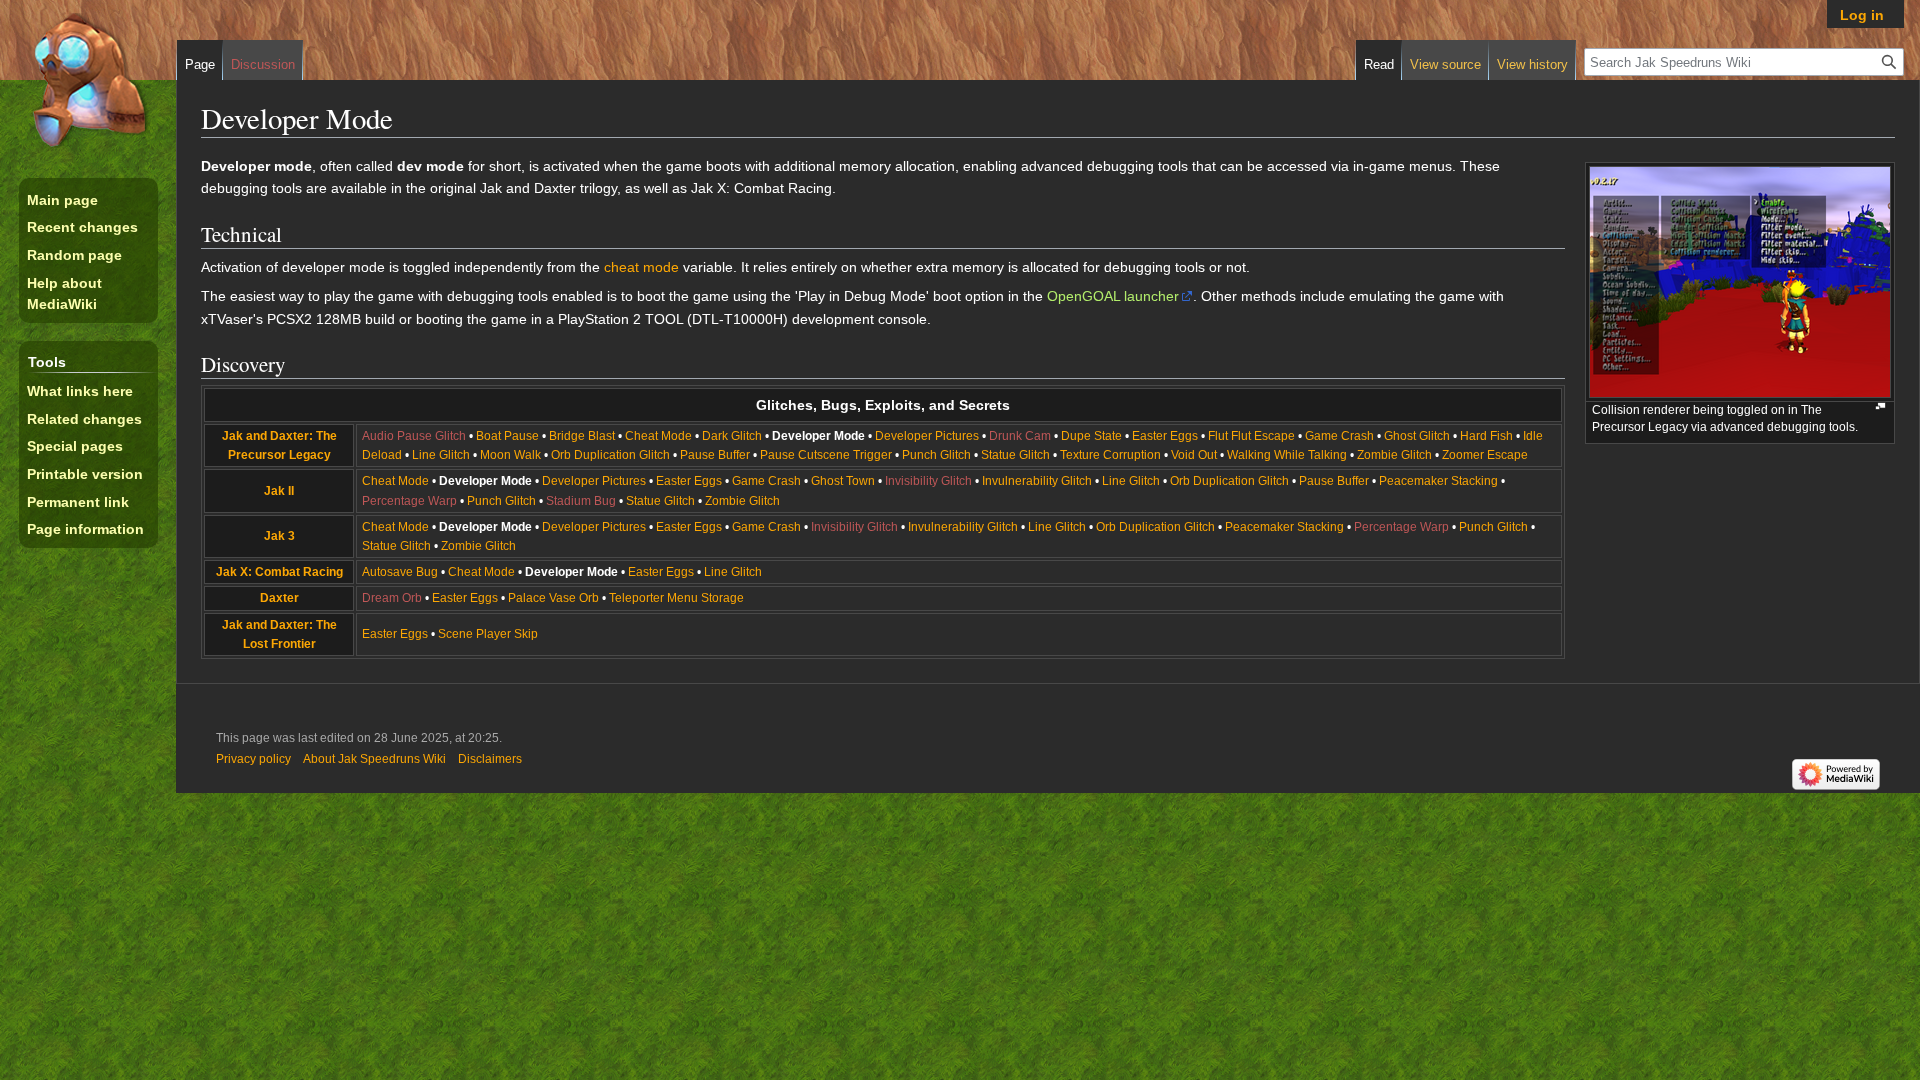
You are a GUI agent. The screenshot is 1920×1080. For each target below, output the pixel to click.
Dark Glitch (732, 436)
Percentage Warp (409, 501)
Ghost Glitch (1417, 436)
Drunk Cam (1020, 436)
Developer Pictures (927, 436)
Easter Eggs (1165, 436)
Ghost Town (843, 481)
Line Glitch (441, 455)
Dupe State (1091, 436)
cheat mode (641, 267)
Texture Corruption (1110, 455)
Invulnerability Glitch (1037, 481)
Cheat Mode (658, 436)
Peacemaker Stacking (1438, 481)
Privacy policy (253, 759)
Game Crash (1339, 436)
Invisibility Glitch (928, 481)
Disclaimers (490, 759)
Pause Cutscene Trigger (826, 455)
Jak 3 (279, 536)
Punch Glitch (936, 455)
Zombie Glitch (1394, 455)
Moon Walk (510, 455)
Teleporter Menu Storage (676, 598)
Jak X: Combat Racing (279, 572)
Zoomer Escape (1485, 455)
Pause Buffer (715, 455)
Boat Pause (507, 436)
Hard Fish (1486, 436)
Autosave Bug (400, 572)
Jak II (279, 491)
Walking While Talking (1287, 455)
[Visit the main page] (88, 80)
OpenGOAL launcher (1113, 296)
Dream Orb (392, 598)
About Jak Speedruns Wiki (374, 759)
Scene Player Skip (488, 634)
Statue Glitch (1015, 455)
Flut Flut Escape (1251, 436)
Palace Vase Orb (553, 598)
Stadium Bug (581, 501)
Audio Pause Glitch (414, 436)
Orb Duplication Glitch (610, 455)
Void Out (1194, 455)
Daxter (279, 598)
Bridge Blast (582, 436)
